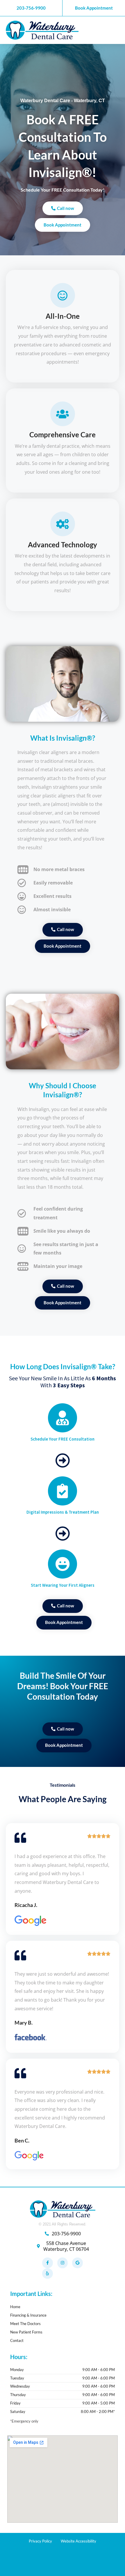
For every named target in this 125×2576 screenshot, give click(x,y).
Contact (17, 2340)
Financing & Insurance (28, 2315)
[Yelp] (47, 2274)
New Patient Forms (26, 2332)
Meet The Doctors (25, 2324)
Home (15, 2307)
